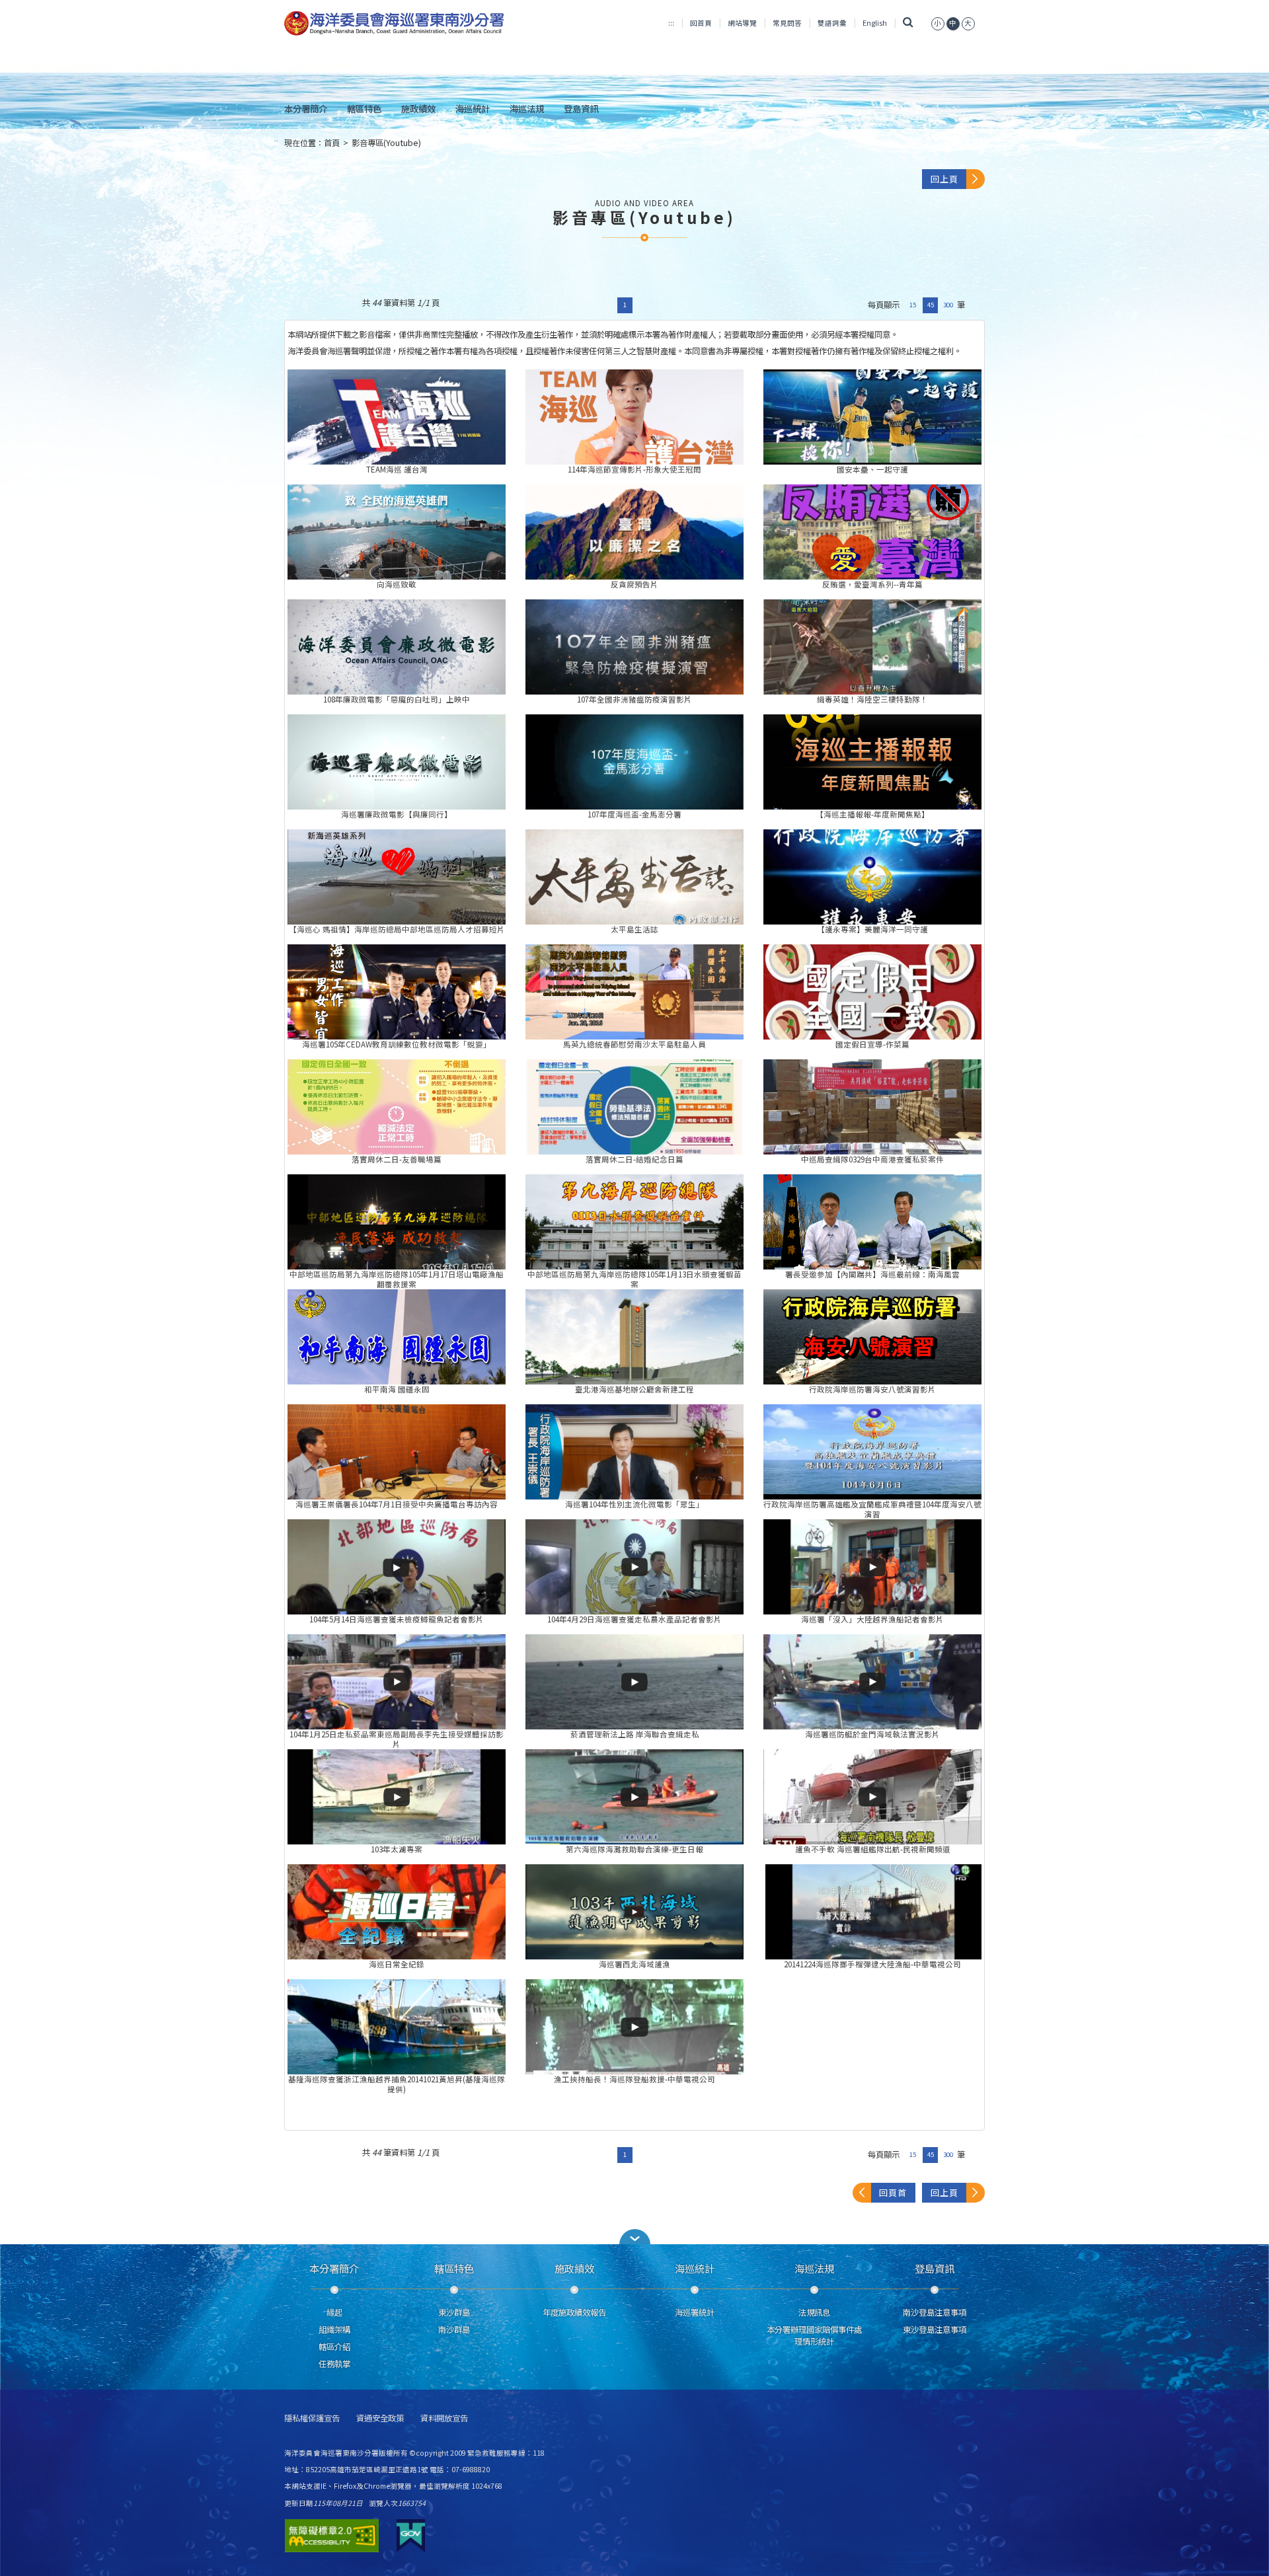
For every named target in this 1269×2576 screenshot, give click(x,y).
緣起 (334, 2312)
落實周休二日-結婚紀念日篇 (634, 1107)
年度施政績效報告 (574, 2312)
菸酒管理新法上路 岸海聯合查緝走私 (634, 1682)
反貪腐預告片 (634, 532)
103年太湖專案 (397, 1797)
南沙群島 (454, 2330)
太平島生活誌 (634, 877)
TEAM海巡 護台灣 (397, 417)
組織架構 (334, 2330)
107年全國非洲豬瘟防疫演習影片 (634, 647)
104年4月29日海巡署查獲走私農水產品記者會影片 (634, 1567)
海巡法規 (527, 108)
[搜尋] (908, 23)
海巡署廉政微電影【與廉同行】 (397, 762)
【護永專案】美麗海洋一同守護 (872, 877)
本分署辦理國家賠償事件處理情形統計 (814, 2335)
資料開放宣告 (444, 2418)
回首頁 (701, 23)
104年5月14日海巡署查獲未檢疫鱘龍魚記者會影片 (397, 1567)
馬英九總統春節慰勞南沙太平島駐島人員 (634, 992)
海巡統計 (473, 108)
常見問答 (787, 23)
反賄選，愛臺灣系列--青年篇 (872, 532)
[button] (634, 2237)
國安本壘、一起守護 (872, 417)
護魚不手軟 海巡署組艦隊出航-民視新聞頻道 (872, 1797)
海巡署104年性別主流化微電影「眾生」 (634, 1452)
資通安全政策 (380, 2418)
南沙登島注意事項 (935, 2312)
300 (948, 305)
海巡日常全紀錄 (397, 1912)
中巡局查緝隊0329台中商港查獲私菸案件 (872, 1107)
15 (913, 305)
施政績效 (418, 108)
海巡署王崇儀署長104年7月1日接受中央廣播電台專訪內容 (397, 1452)
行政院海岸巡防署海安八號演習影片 (872, 1337)
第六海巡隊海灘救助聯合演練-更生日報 (634, 1797)
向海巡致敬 (397, 532)
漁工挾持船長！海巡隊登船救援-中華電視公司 (634, 2027)
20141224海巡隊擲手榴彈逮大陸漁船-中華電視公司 (872, 1912)
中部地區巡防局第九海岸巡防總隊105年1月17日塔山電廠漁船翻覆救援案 (397, 1222)
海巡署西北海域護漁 (634, 1912)
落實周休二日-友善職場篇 (397, 1107)
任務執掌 (334, 2364)
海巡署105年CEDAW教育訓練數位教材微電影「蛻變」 (397, 992)
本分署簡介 (306, 108)
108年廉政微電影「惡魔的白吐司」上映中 (397, 647)
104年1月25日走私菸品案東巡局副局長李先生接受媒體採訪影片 (397, 1682)
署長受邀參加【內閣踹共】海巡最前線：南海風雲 (872, 1222)
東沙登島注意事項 (935, 2330)
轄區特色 (364, 108)
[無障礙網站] (332, 2536)
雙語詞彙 (832, 23)
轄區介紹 (334, 2347)
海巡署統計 (695, 2312)
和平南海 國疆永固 (397, 1337)
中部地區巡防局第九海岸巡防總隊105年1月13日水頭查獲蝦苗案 (634, 1222)
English (875, 23)
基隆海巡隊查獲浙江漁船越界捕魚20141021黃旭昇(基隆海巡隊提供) (397, 2027)
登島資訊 (581, 108)
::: (671, 23)
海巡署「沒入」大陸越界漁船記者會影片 (872, 1567)
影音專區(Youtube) (386, 143)
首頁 (332, 143)
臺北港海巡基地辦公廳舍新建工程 (634, 1337)
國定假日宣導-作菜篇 (872, 992)
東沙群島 (454, 2312)
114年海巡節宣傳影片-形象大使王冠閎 (634, 417)
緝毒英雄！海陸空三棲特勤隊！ (872, 647)
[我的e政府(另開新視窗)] (411, 2536)
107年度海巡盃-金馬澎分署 (634, 762)
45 (931, 305)
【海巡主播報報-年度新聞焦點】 (872, 762)
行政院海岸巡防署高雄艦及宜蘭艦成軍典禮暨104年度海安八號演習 (872, 1452)
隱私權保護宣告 (312, 2418)
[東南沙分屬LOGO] (394, 24)
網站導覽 (742, 23)
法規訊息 (814, 2312)
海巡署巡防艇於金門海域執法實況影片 (872, 1682)
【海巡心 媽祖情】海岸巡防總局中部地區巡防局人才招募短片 (397, 877)
